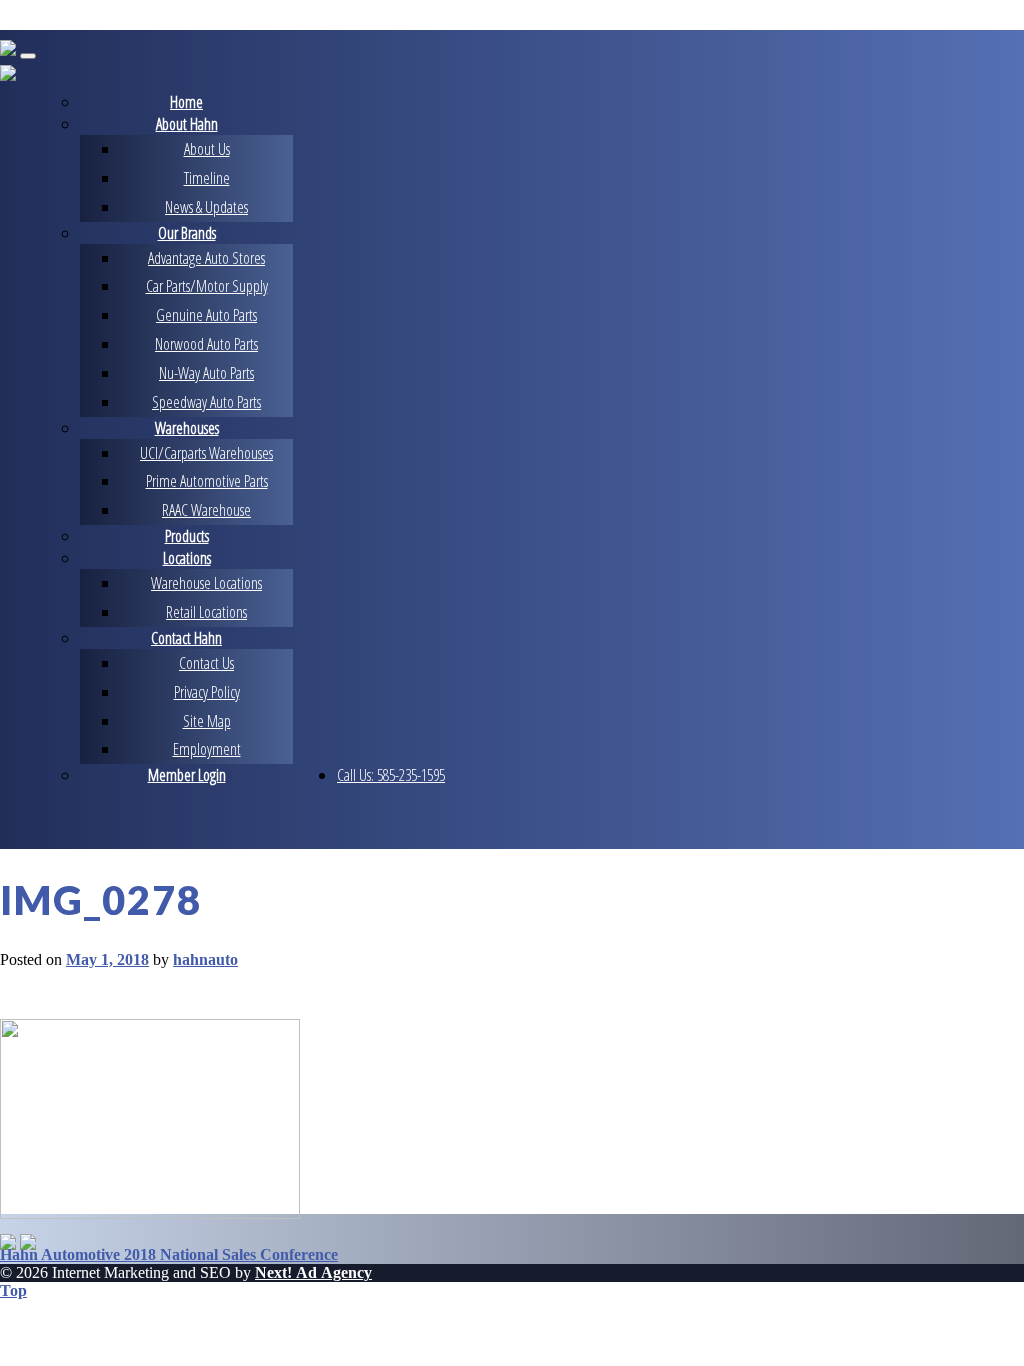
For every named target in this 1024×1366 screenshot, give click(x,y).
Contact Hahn (186, 638)
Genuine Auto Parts (206, 315)
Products (187, 536)
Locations (187, 558)
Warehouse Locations (206, 583)
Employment (207, 749)
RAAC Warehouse (206, 510)
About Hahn (187, 124)
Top (13, 1290)
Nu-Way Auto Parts (206, 373)
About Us (207, 149)
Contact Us (206, 663)
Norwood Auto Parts (206, 344)
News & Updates (206, 207)
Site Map (207, 721)
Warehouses (187, 428)
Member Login (187, 775)
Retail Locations (206, 612)
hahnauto (205, 959)
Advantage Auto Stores (206, 258)
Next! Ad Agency (313, 1272)
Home (186, 102)
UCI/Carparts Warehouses (206, 453)
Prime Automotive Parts (207, 481)
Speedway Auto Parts (206, 402)
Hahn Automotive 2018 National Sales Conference (169, 1254)
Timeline (207, 178)
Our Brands (187, 233)
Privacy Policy (207, 692)
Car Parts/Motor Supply (207, 286)
